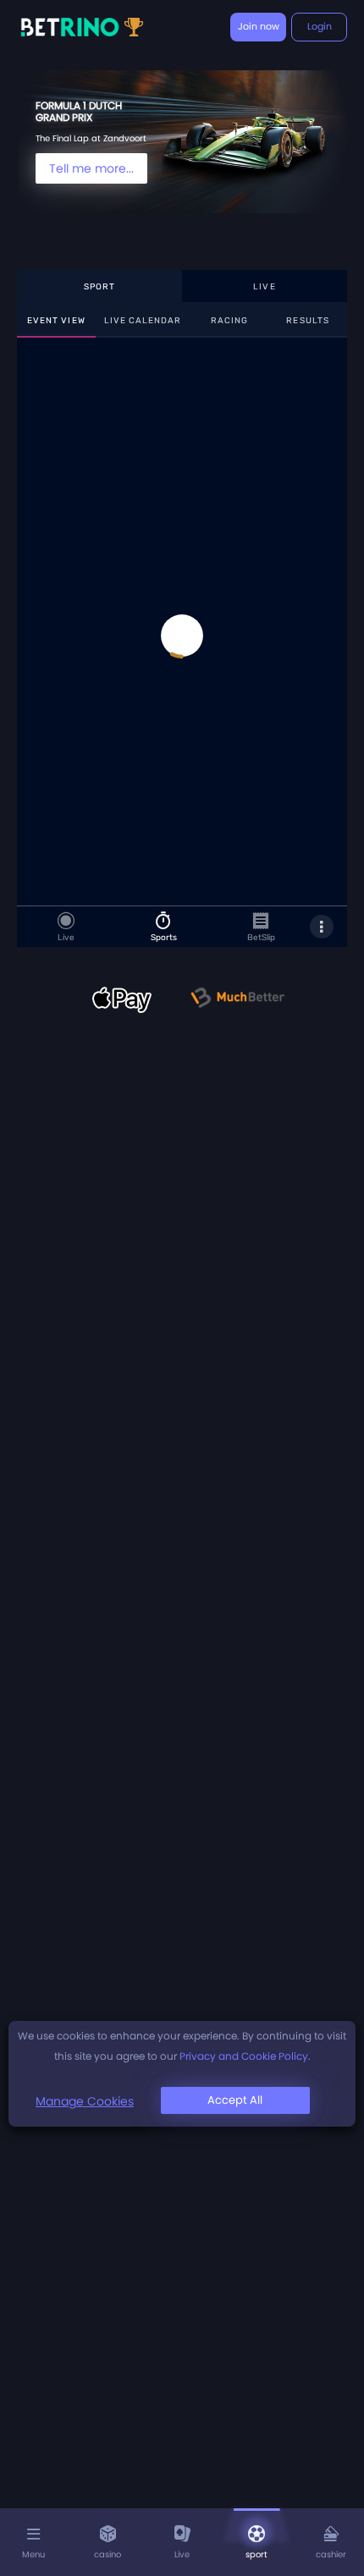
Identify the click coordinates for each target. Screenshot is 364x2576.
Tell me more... (91, 168)
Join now (259, 26)
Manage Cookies (85, 2101)
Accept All (235, 2100)
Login (320, 26)
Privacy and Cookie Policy (244, 2056)
